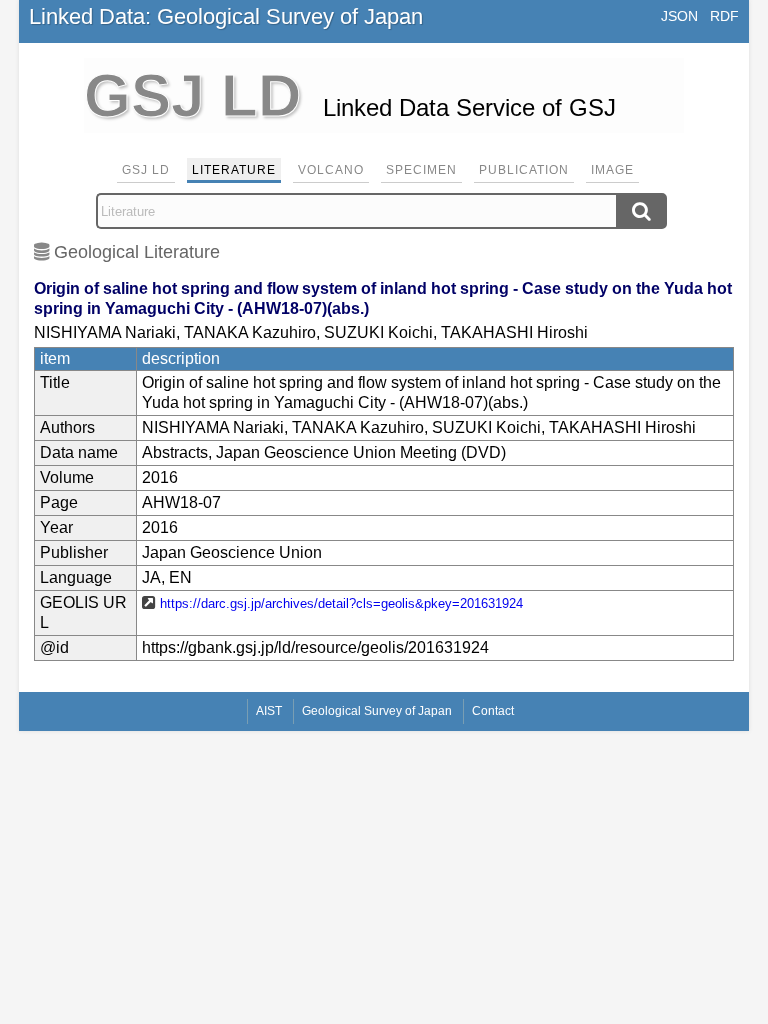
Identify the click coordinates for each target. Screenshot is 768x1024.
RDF (724, 16)
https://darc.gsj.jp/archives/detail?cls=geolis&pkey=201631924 (341, 603)
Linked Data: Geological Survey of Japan (226, 16)
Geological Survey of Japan (377, 711)
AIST (269, 711)
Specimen (421, 170)
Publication (524, 170)
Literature (234, 170)
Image (612, 170)
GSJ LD (146, 170)
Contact (493, 711)
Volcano (331, 170)
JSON (679, 16)
